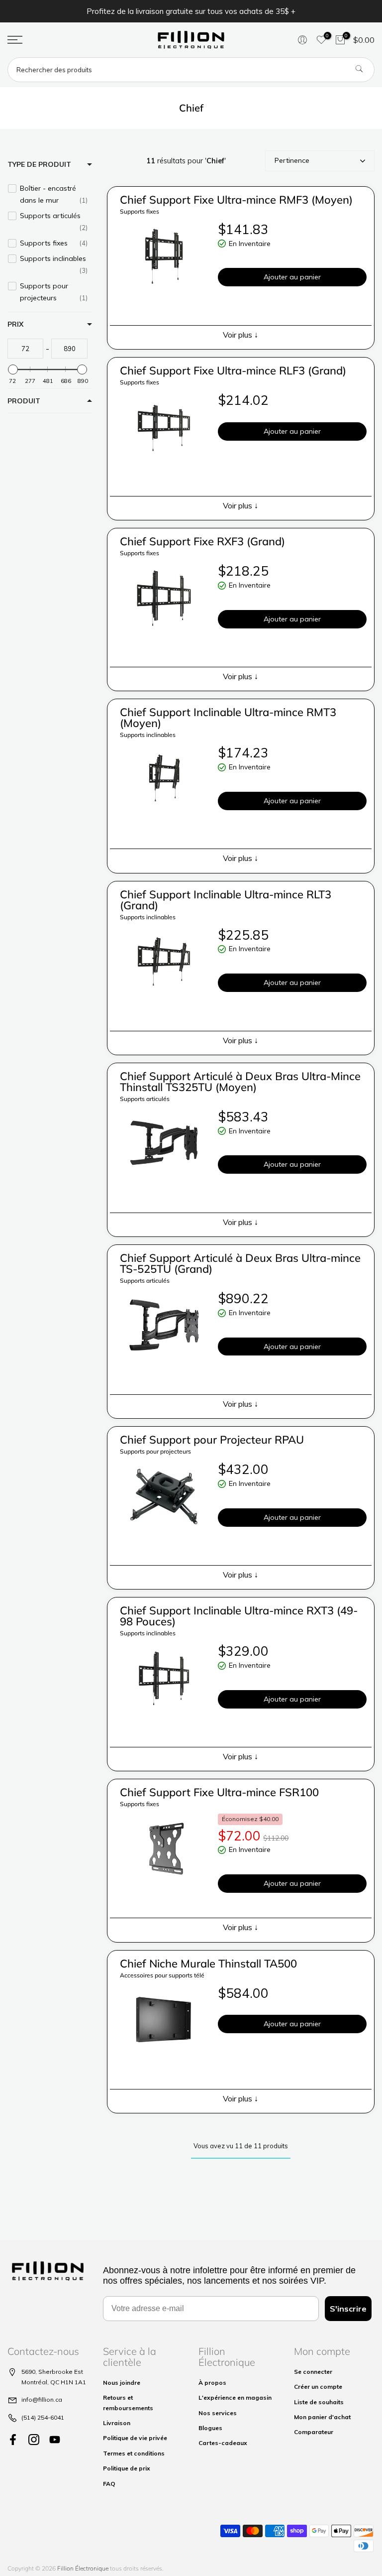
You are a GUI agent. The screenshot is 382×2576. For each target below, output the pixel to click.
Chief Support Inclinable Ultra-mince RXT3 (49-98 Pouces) (239, 1616)
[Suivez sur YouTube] (55, 2439)
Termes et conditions (134, 2453)
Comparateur (314, 2432)
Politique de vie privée (135, 2438)
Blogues (210, 2428)
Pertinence (292, 160)
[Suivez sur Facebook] (13, 2439)
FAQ (109, 2484)
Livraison (117, 2423)
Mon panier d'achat (322, 2417)
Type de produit (39, 164)
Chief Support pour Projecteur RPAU (212, 1440)
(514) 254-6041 (43, 2417)
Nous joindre (122, 2383)
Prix (15, 324)
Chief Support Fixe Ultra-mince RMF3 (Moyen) (236, 200)
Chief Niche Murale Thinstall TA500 (208, 1963)
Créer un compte (318, 2387)
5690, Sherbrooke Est (52, 2372)
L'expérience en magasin (235, 2397)
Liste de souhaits (319, 2402)
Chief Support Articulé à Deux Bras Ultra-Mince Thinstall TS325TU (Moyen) (240, 1082)
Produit (24, 401)
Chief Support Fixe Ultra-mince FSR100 (219, 1792)
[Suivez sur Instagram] (34, 2439)
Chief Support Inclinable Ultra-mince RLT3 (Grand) (226, 900)
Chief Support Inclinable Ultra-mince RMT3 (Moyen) (228, 718)
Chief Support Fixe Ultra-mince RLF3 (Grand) (233, 370)
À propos (212, 2383)
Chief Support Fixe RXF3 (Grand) (202, 541)
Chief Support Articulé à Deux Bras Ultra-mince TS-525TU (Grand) (240, 1263)
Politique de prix (127, 2468)
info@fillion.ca (42, 2399)
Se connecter (313, 2372)
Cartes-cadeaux (223, 2443)
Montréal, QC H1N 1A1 (54, 2382)
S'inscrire (348, 2309)
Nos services (218, 2413)
